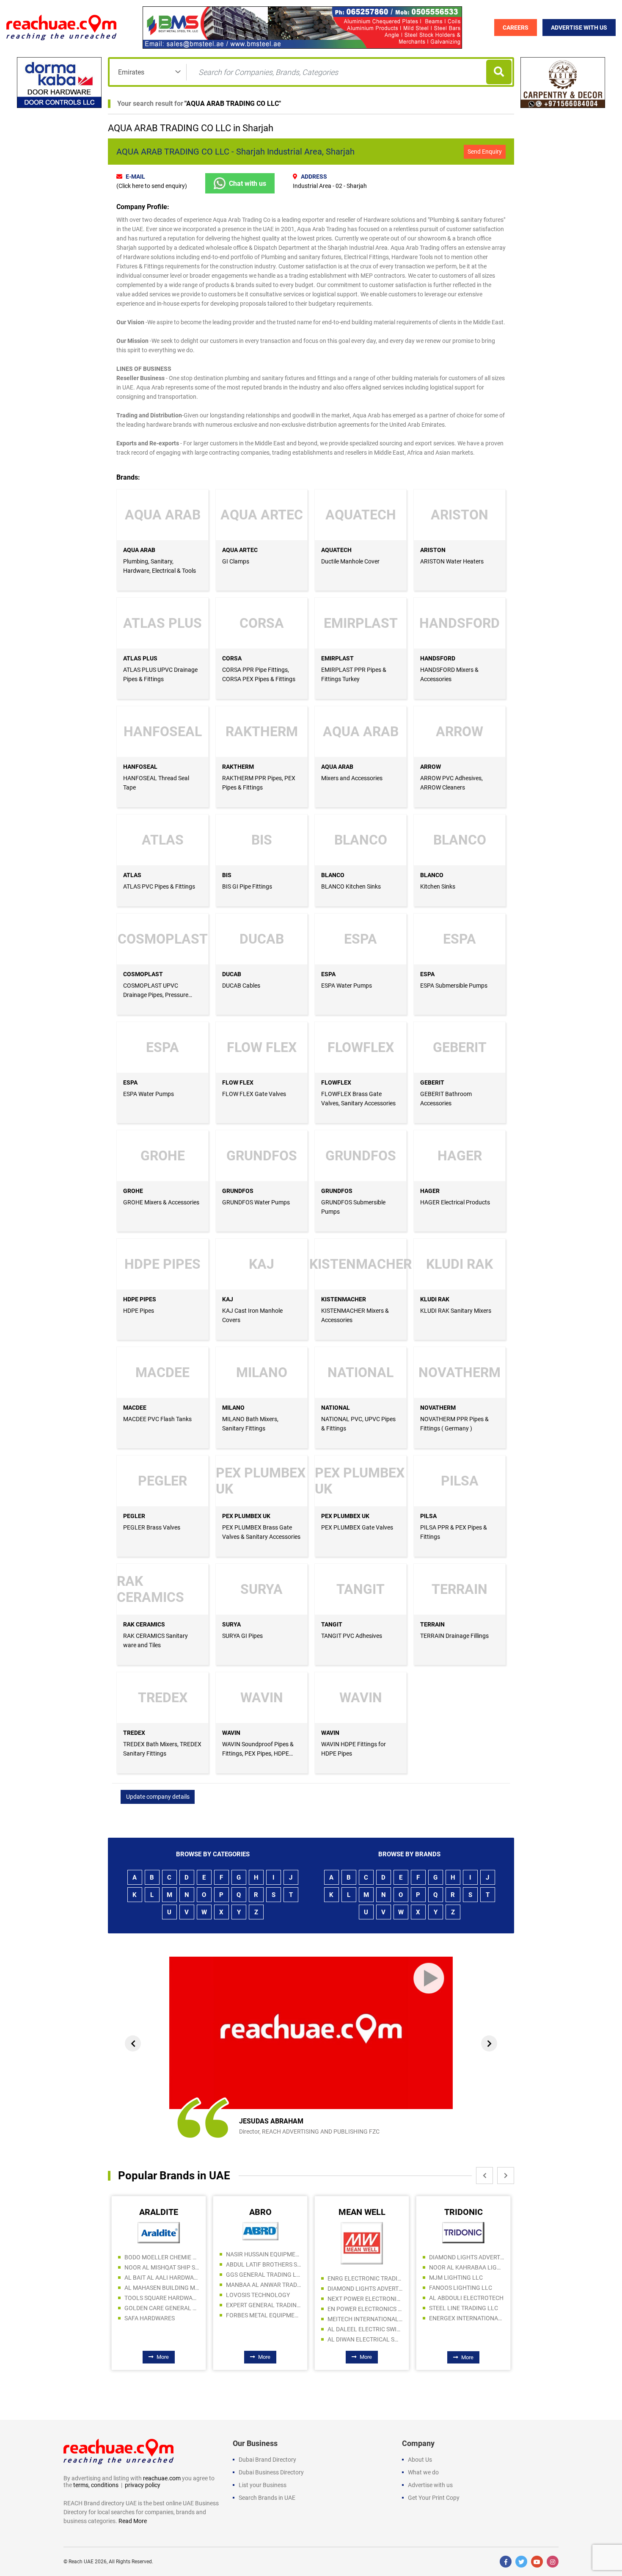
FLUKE (464, 2212)
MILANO (233, 1408)
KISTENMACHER (344, 1299)
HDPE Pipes (139, 1311)
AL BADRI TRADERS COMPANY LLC (466, 2254)
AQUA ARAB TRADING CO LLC (233, 104)
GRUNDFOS (238, 1191)
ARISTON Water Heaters (452, 561)
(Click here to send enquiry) (152, 186)
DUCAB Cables (241, 986)
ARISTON (433, 550)
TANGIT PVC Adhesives (352, 1636)
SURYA (231, 1624)
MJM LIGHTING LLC (354, 2278)
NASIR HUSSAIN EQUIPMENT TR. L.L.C (162, 2254)
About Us (420, 2460)
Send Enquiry (485, 152)
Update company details (158, 1797)
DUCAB (232, 974)
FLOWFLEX (336, 1082)
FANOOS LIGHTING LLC (359, 2288)
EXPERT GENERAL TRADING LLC (162, 2305)
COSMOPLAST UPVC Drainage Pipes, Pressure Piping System (156, 995)
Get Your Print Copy (434, 2498)
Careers (516, 28)
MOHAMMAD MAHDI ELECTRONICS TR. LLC (466, 2275)
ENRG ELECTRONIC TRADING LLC (263, 2278)
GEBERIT (432, 1082)
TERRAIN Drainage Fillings (454, 1636)
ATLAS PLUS (140, 658)
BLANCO (333, 875)
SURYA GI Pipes (242, 1636)
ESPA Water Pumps (347, 986)
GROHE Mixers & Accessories (161, 1202)
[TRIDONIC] (362, 2232)
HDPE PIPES (140, 1299)
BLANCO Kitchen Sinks (351, 886)
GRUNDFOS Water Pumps (256, 1202)
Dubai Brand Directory (267, 2460)
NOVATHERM (438, 1408)
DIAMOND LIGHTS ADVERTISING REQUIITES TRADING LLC (263, 2289)
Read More (133, 2521)
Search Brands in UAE (267, 2498)
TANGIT (332, 1624)
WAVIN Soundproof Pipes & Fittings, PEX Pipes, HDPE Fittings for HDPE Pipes (258, 1753)
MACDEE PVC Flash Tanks (157, 1419)
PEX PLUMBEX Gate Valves (357, 1527)
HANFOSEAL (140, 767)
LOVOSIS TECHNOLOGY (156, 2295)
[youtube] (537, 2562)
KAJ (228, 1299)
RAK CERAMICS (144, 1624)
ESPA (328, 974)
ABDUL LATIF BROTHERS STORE (162, 2264)
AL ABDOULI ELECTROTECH (365, 2298)
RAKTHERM (238, 767)
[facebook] (506, 2562)
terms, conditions (96, 2485)
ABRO (159, 2212)
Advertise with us (430, 2485)
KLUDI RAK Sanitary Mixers (456, 1311)
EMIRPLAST (337, 658)
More (163, 2357)
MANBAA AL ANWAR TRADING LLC (162, 2285)
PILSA (428, 1516)
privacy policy (143, 2485)
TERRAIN (432, 1624)
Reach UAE (81, 2562)
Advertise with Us (579, 28)
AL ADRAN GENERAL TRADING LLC (466, 2285)
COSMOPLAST (143, 974)
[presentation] (133, 2043)
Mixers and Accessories (352, 778)
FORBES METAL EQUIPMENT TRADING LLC (162, 2315)
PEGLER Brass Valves (152, 1527)
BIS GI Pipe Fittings (247, 886)
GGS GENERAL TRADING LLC (162, 2275)
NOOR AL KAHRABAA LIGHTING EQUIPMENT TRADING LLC (365, 2267)
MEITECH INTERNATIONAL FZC (263, 2319)
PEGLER (134, 1516)
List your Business (263, 2485)
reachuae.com (162, 2478)
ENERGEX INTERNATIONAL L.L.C (365, 2318)
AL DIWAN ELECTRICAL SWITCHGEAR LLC (263, 2339)
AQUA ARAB (139, 550)
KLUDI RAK (435, 1299)
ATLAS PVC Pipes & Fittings (159, 886)
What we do (423, 2472)
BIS (227, 875)
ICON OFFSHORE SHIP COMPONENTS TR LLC (466, 2305)
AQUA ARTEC (240, 550)
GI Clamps (236, 561)
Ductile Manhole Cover (350, 561)
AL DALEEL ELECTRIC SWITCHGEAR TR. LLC (263, 2329)
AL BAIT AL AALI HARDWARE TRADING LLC (466, 2295)
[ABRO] (159, 2231)
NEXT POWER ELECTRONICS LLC (263, 2299)
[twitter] (521, 2562)
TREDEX (134, 1733)
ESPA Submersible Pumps (454, 986)
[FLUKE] (464, 2231)
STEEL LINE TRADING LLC (362, 2308)
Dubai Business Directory (271, 2472)
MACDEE (135, 1408)
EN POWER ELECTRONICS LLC (263, 2309)
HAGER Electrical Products (455, 1202)
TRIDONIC (362, 2212)
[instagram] (553, 2562)
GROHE (133, 1191)
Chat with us (248, 184)
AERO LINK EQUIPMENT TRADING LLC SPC (466, 2264)
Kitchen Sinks (438, 886)
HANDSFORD (438, 658)
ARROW (431, 767)
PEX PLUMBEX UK (246, 1516)
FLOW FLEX (238, 1082)
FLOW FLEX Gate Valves (254, 1094)
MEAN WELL (260, 2212)
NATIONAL (336, 1408)
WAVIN (231, 1733)
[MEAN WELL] (260, 2243)
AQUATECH (336, 550)
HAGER (430, 1191)
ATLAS (132, 875)
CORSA (232, 658)
